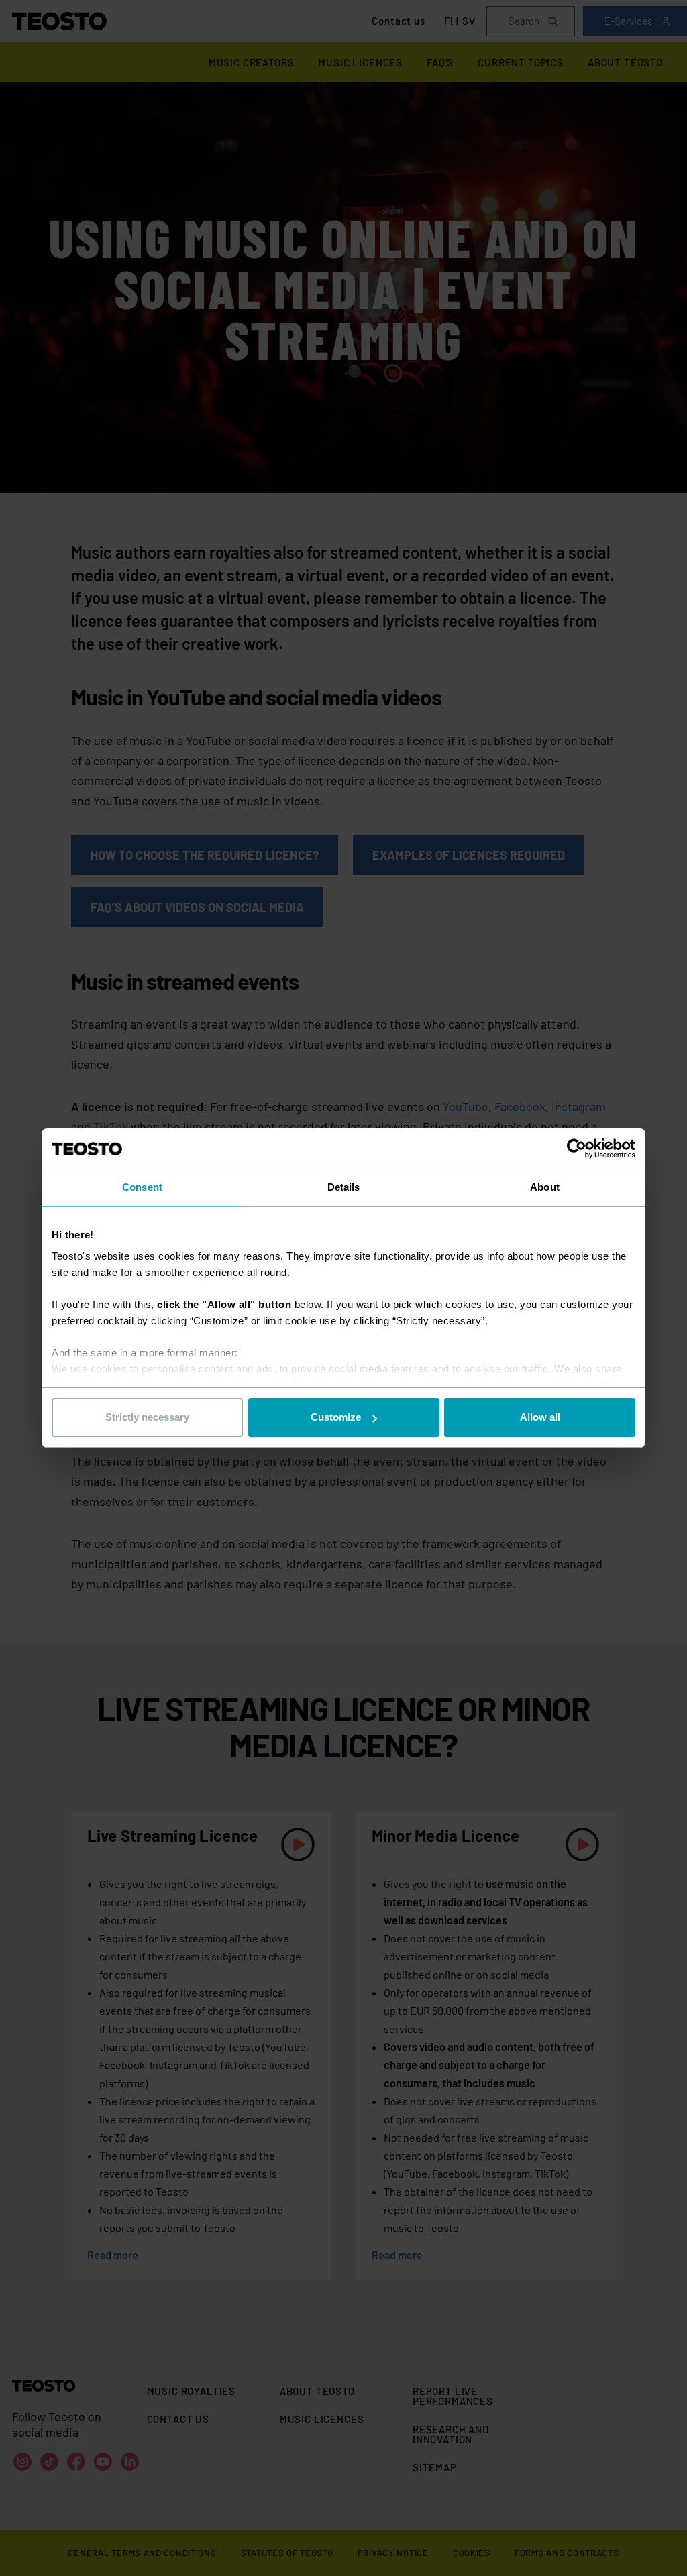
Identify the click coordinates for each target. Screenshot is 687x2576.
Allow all (540, 1417)
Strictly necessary (147, 1417)
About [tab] (545, 1187)
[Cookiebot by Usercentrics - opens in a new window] (577, 1149)
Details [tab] (344, 1187)
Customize (336, 1417)
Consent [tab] (142, 1187)
